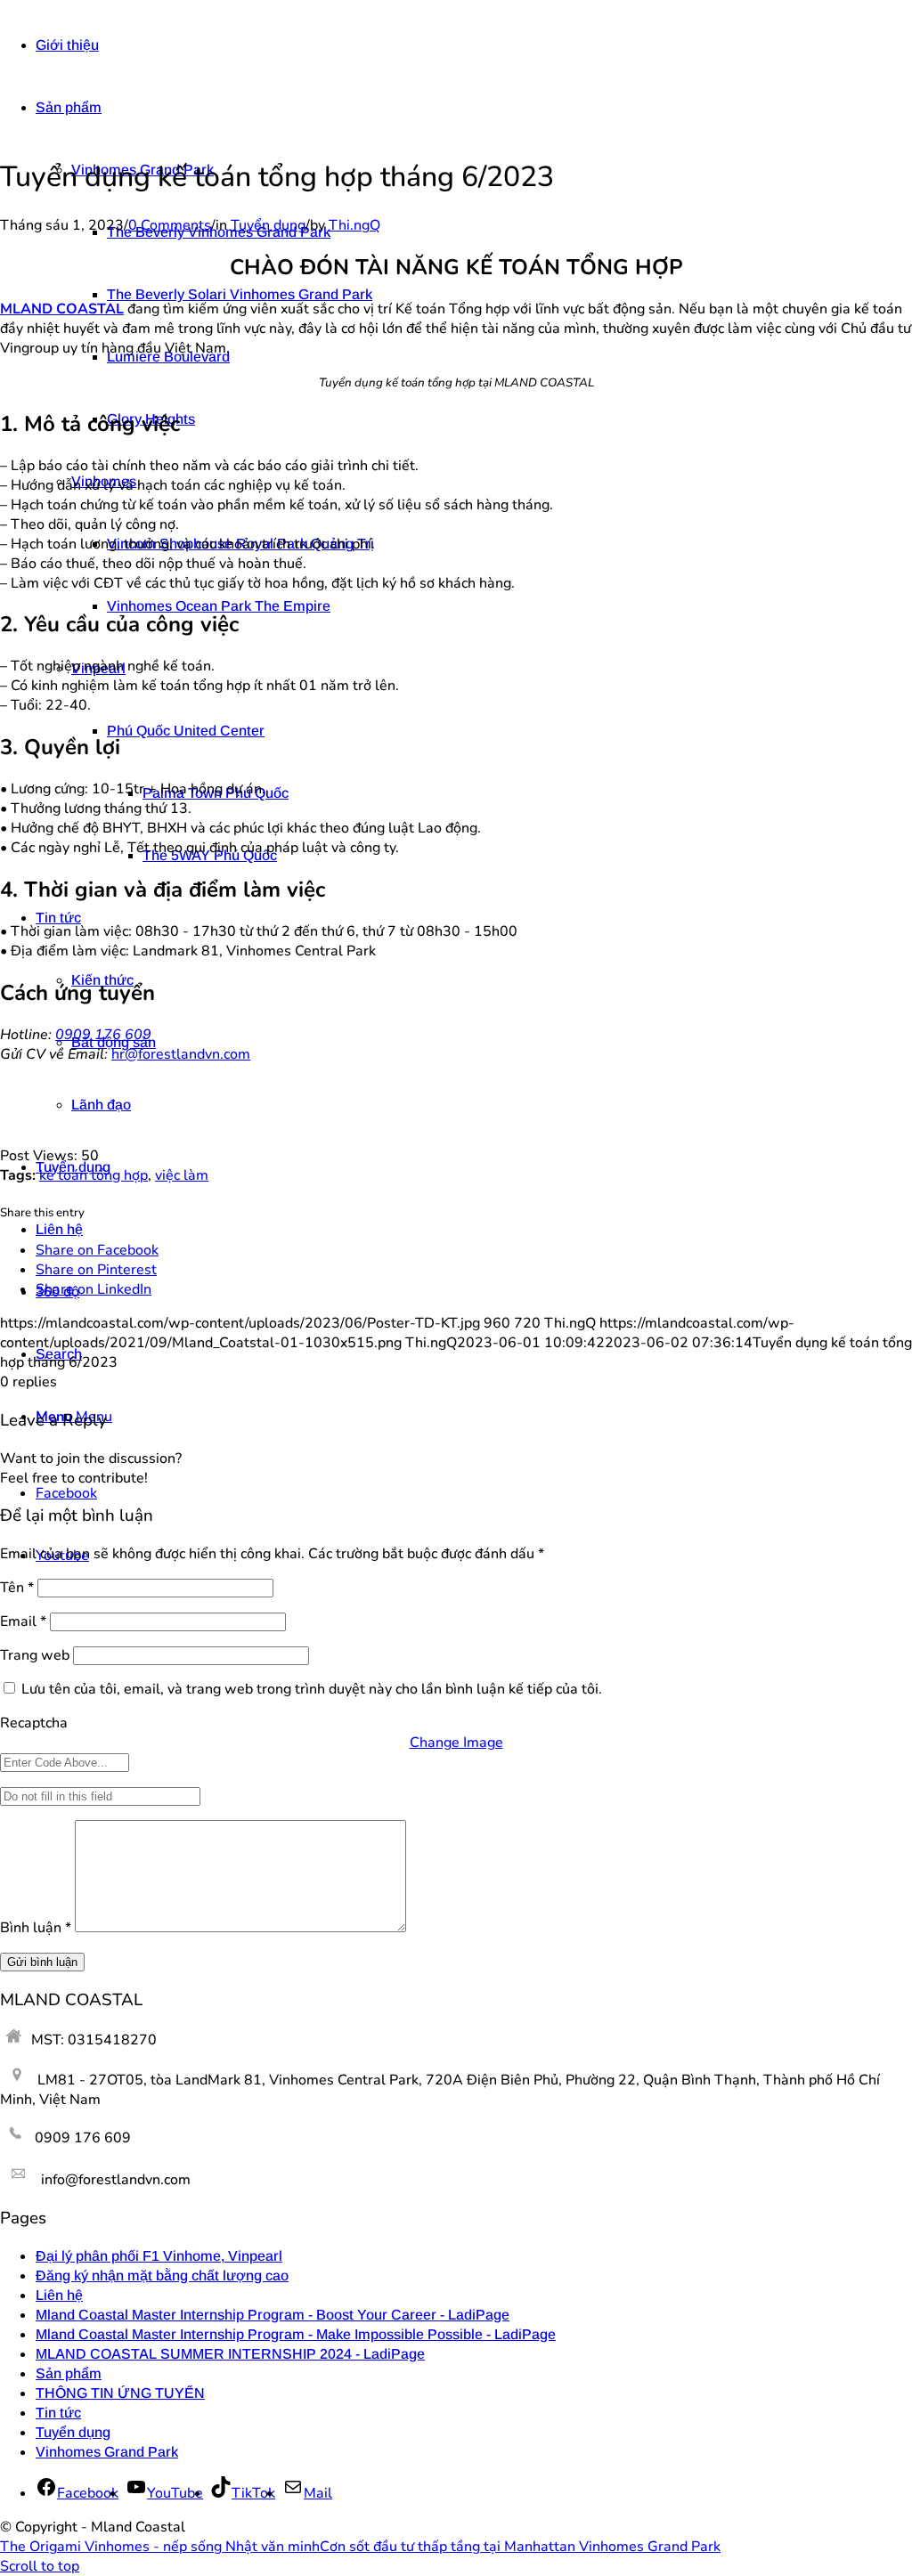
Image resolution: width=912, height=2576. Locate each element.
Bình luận (36, 1928)
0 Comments (170, 225)
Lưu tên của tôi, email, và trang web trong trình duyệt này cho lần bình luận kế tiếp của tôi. (312, 1689)
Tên (17, 1588)
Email (23, 1621)
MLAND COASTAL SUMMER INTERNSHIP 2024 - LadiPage (230, 2354)
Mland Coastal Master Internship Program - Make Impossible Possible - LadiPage (296, 2334)
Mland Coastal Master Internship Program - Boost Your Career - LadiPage (273, 2315)
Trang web (35, 1655)
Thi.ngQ (354, 225)
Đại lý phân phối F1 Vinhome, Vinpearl (159, 2256)
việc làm (182, 1175)
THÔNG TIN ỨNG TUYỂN (120, 2393)
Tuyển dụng (268, 225)
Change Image (456, 1743)
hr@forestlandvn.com (181, 1054)
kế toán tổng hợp (94, 1175)
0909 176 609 (103, 1035)
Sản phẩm (69, 2373)
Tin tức (58, 2413)
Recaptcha (34, 1723)
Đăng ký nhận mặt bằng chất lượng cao (162, 2275)
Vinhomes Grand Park (107, 2452)
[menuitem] (474, 45)
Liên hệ (59, 2295)
